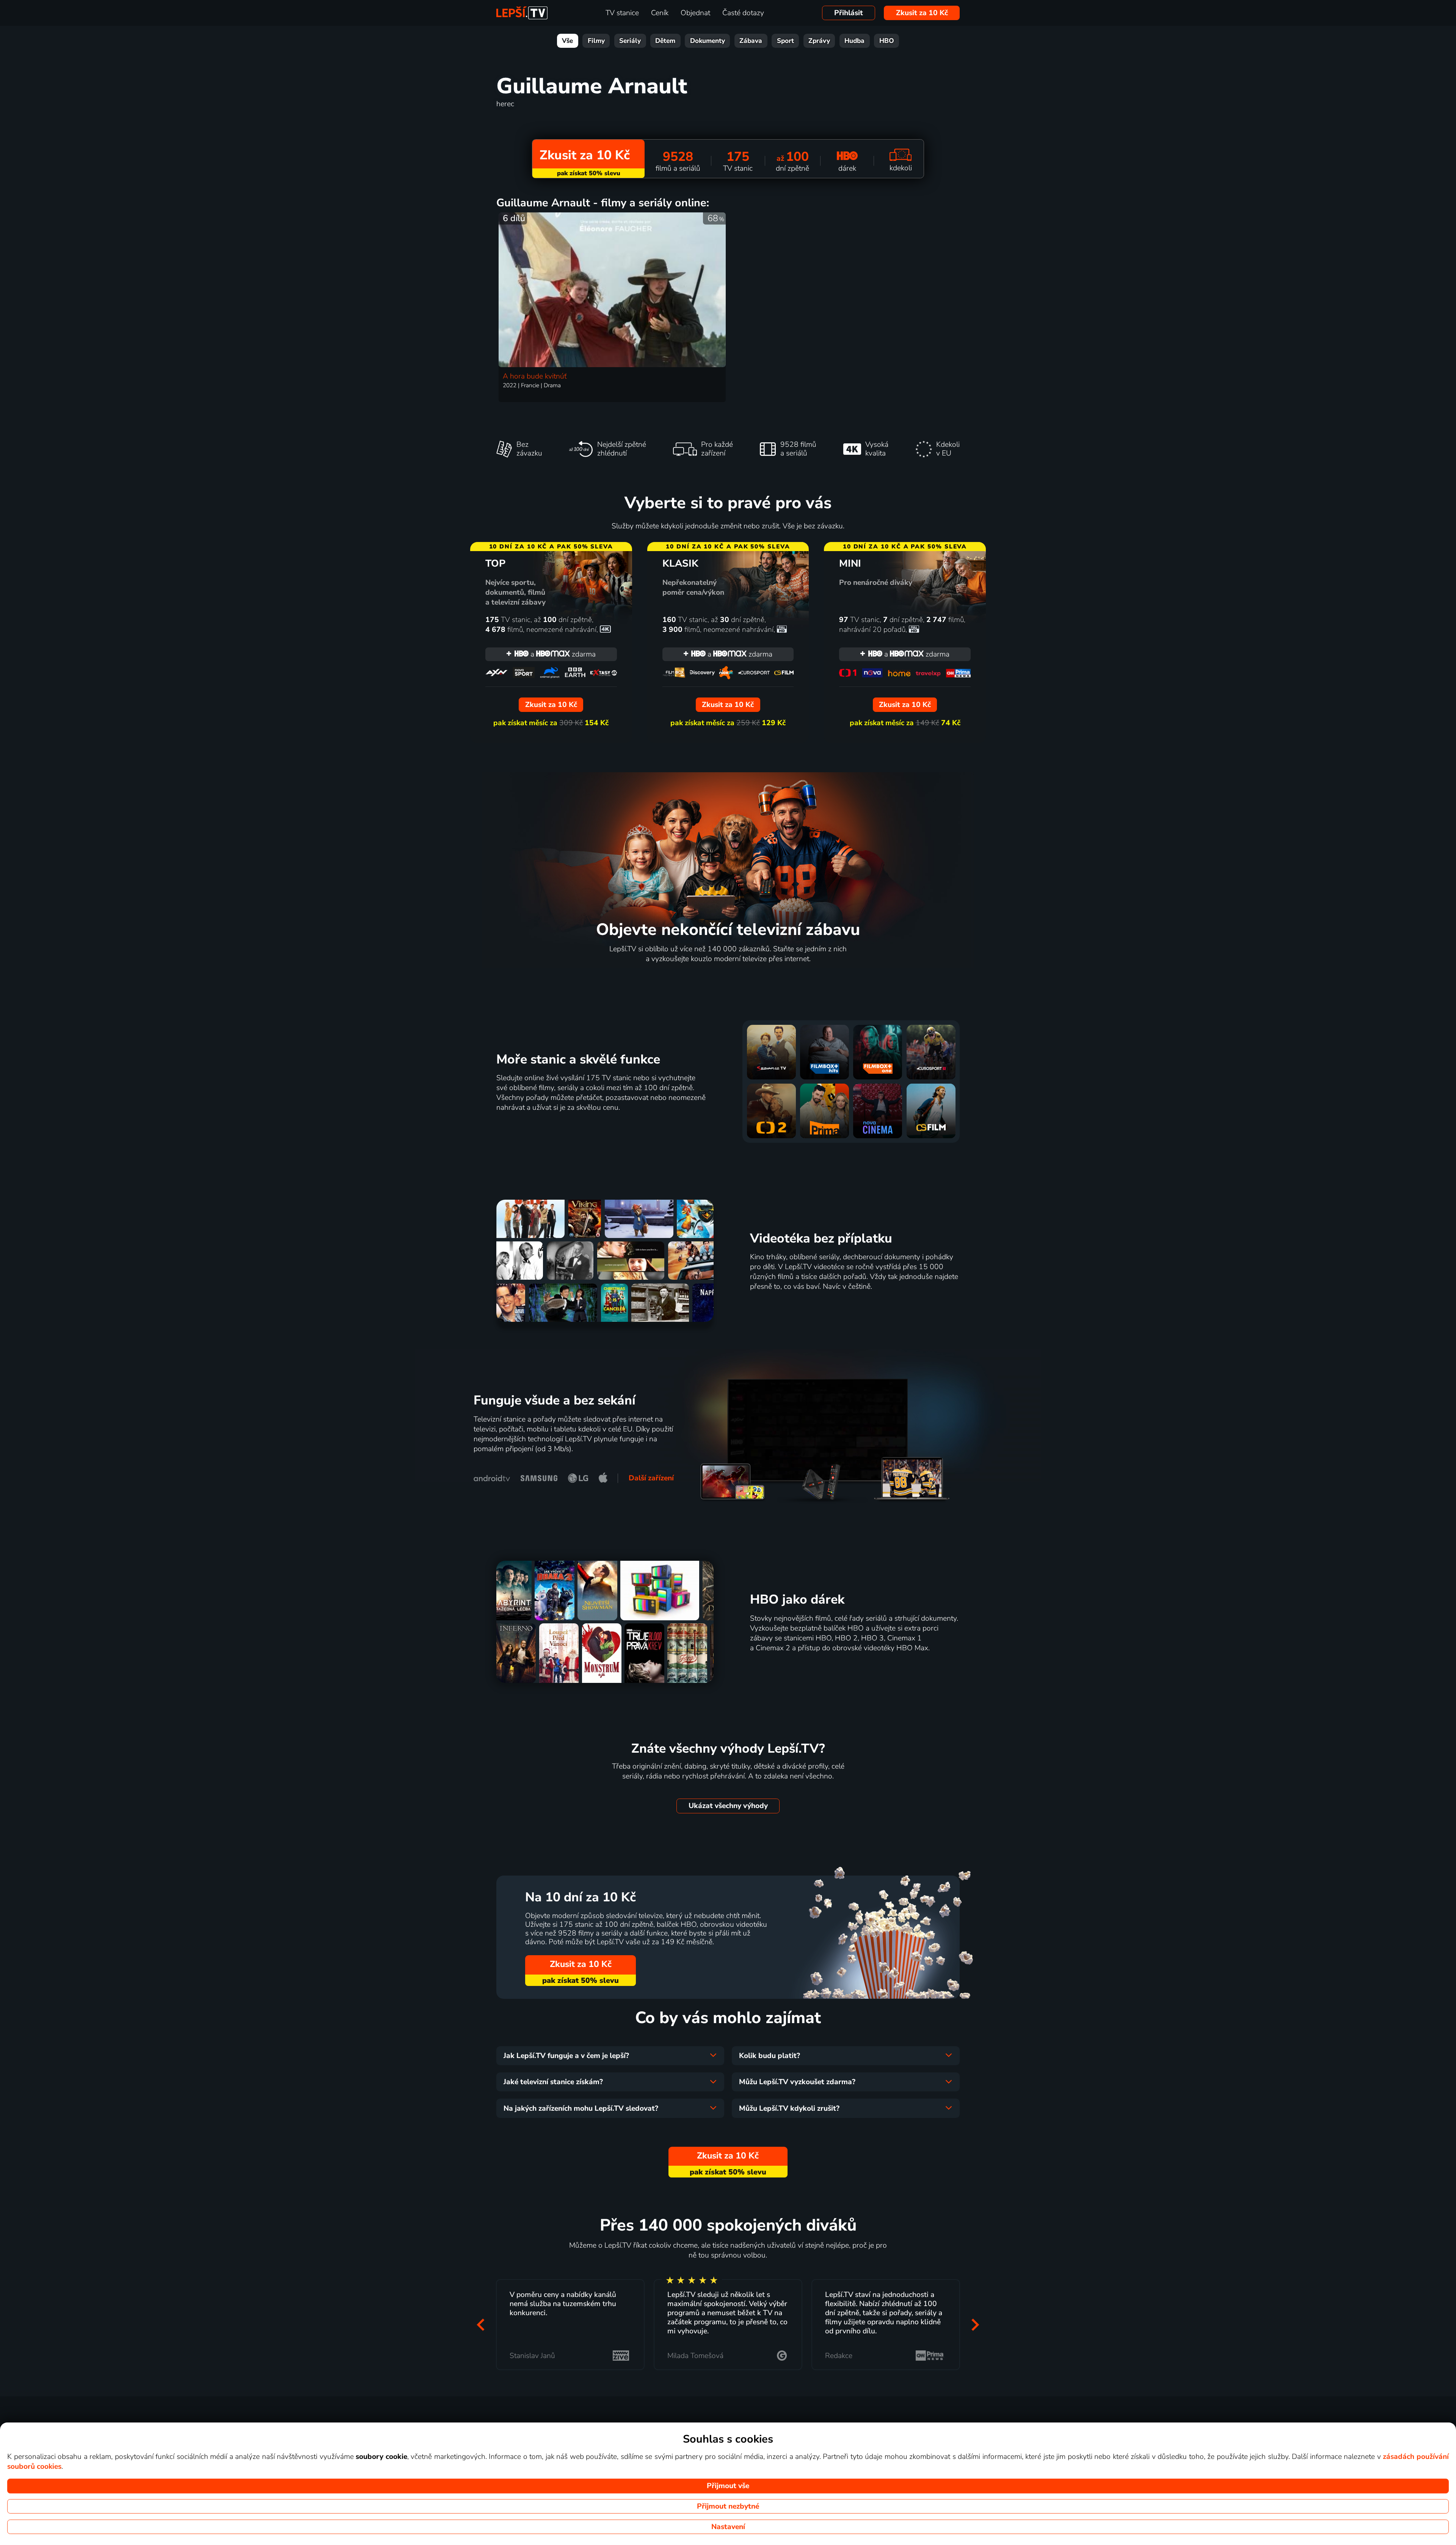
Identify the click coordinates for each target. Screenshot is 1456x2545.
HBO (887, 41)
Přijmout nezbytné (728, 2506)
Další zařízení (651, 1478)
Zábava (751, 41)
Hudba (854, 41)
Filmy (596, 41)
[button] (481, 2325)
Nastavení (728, 2527)
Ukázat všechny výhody (728, 1806)
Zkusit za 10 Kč (922, 13)
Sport (785, 41)
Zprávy (819, 41)
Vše (567, 41)
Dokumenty (708, 41)
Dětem (665, 41)
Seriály (630, 41)
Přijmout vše (728, 2486)
